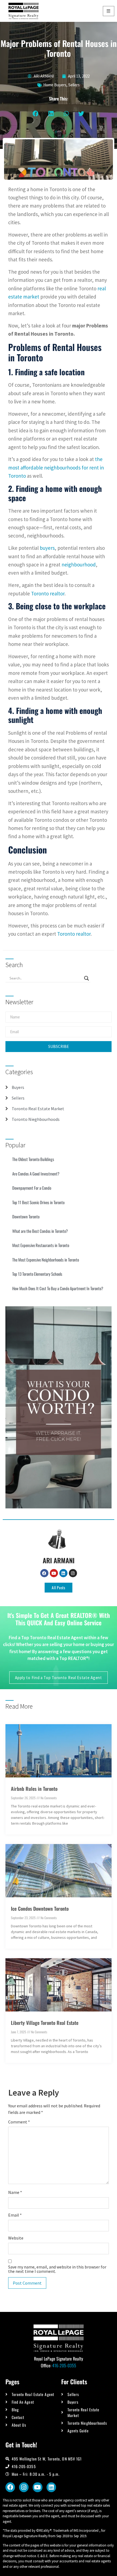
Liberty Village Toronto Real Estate (45, 2023)
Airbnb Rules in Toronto (34, 1789)
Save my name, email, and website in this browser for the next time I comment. (57, 2269)
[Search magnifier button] (87, 978)
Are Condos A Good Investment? (36, 1174)
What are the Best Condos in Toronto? (40, 1231)
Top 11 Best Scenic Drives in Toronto (38, 1202)
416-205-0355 (64, 2365)
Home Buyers (55, 85)
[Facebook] (44, 1573)
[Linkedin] (63, 1573)
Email (15, 2215)
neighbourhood (79, 565)
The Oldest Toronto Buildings (33, 1159)
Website (16, 2238)
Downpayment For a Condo (32, 1188)
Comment (19, 2122)
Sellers (74, 85)
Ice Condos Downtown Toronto (40, 1909)
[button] (36, 114)
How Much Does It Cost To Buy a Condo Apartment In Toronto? (58, 1288)
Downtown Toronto (26, 1216)
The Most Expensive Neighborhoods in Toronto (46, 1260)
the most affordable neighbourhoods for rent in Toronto (56, 467)
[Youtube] (54, 1573)
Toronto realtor (48, 593)
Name (15, 2192)
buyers (47, 548)
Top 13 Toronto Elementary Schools (37, 1274)
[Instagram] (73, 1573)
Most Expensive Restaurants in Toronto (41, 1245)
